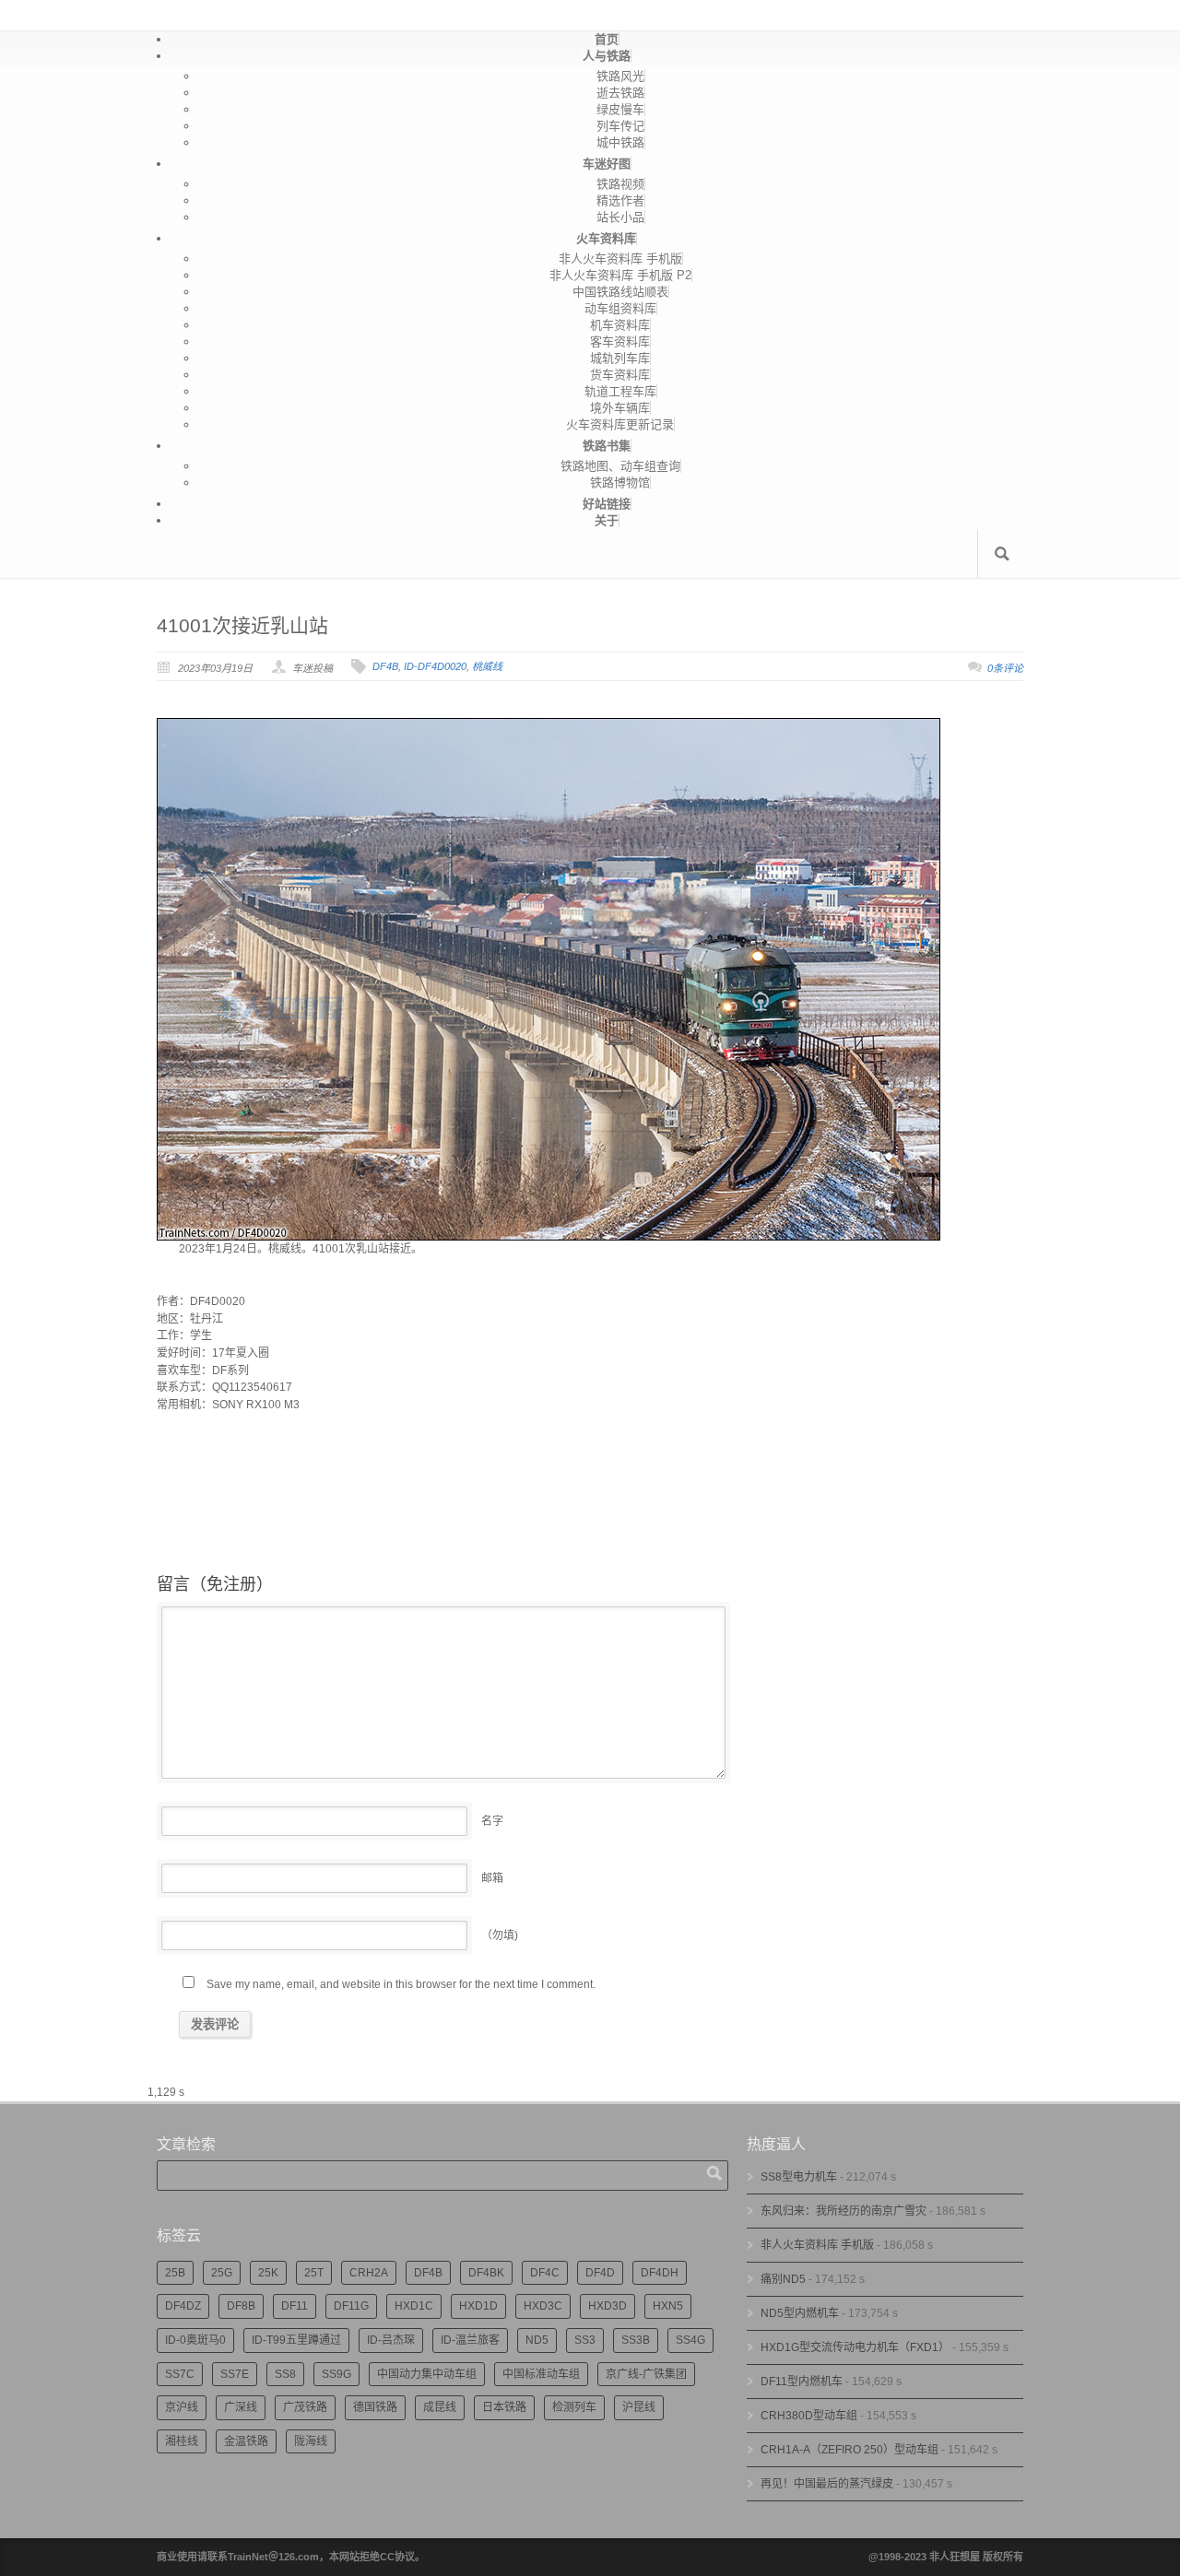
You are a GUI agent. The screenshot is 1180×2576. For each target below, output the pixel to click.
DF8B (241, 2306)
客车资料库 (620, 341)
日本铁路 (504, 2407)
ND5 (537, 2340)
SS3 (585, 2340)
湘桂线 (182, 2441)
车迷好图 (607, 164)
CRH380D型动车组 (809, 2416)
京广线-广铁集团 (646, 2374)
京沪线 (182, 2407)
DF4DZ (183, 2306)
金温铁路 (246, 2441)
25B (175, 2273)
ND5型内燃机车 (800, 2313)
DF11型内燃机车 (802, 2382)
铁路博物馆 (620, 482)
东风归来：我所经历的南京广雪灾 (844, 2211)
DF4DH (660, 2273)
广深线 (241, 2407)
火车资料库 (606, 238)
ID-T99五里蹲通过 (296, 2340)
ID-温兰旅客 (470, 2340)
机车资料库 (620, 325)
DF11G (351, 2306)
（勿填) (500, 1935)
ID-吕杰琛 (391, 2340)
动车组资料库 (620, 308)
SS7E (235, 2374)
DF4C (545, 2273)
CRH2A (369, 2273)
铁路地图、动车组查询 (620, 466)
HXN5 (668, 2306)
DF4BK (486, 2273)
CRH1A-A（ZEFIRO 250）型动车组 (850, 2450)
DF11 (295, 2306)
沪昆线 (639, 2407)
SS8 (285, 2374)
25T (314, 2273)
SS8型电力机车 (799, 2177)
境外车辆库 (620, 408)
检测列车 (574, 2407)
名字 (492, 1821)
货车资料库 (620, 375)
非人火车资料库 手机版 (620, 259)
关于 (607, 520)
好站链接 (607, 504)
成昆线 (440, 2407)
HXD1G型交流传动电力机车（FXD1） (855, 2347)
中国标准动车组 (541, 2374)
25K (268, 2273)
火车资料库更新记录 (620, 424)
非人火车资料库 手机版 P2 (620, 275)
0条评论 (1005, 668)
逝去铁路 (620, 93)
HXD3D (608, 2306)
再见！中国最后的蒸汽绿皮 (827, 2484)
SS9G (336, 2374)
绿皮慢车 (620, 109)
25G (222, 2273)
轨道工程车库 (620, 391)
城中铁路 (620, 142)
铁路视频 (620, 184)
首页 (607, 39)
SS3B (636, 2340)
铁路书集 (607, 446)
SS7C (180, 2374)
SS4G (690, 2340)
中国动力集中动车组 (427, 2374)
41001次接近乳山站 (242, 625)
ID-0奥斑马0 (195, 2340)
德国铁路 (375, 2407)
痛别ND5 (783, 2279)
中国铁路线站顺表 (620, 292)
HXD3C (543, 2306)
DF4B (385, 666)
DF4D (600, 2273)
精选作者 (620, 200)
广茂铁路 (305, 2407)
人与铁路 (607, 56)
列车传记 (620, 126)
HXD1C (414, 2306)
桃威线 (487, 666)
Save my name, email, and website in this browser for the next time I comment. (401, 1984)
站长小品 (620, 217)
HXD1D (478, 2306)
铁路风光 (620, 76)
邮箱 (492, 1878)
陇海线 (311, 2441)
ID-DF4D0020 (435, 666)
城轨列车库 (620, 358)
